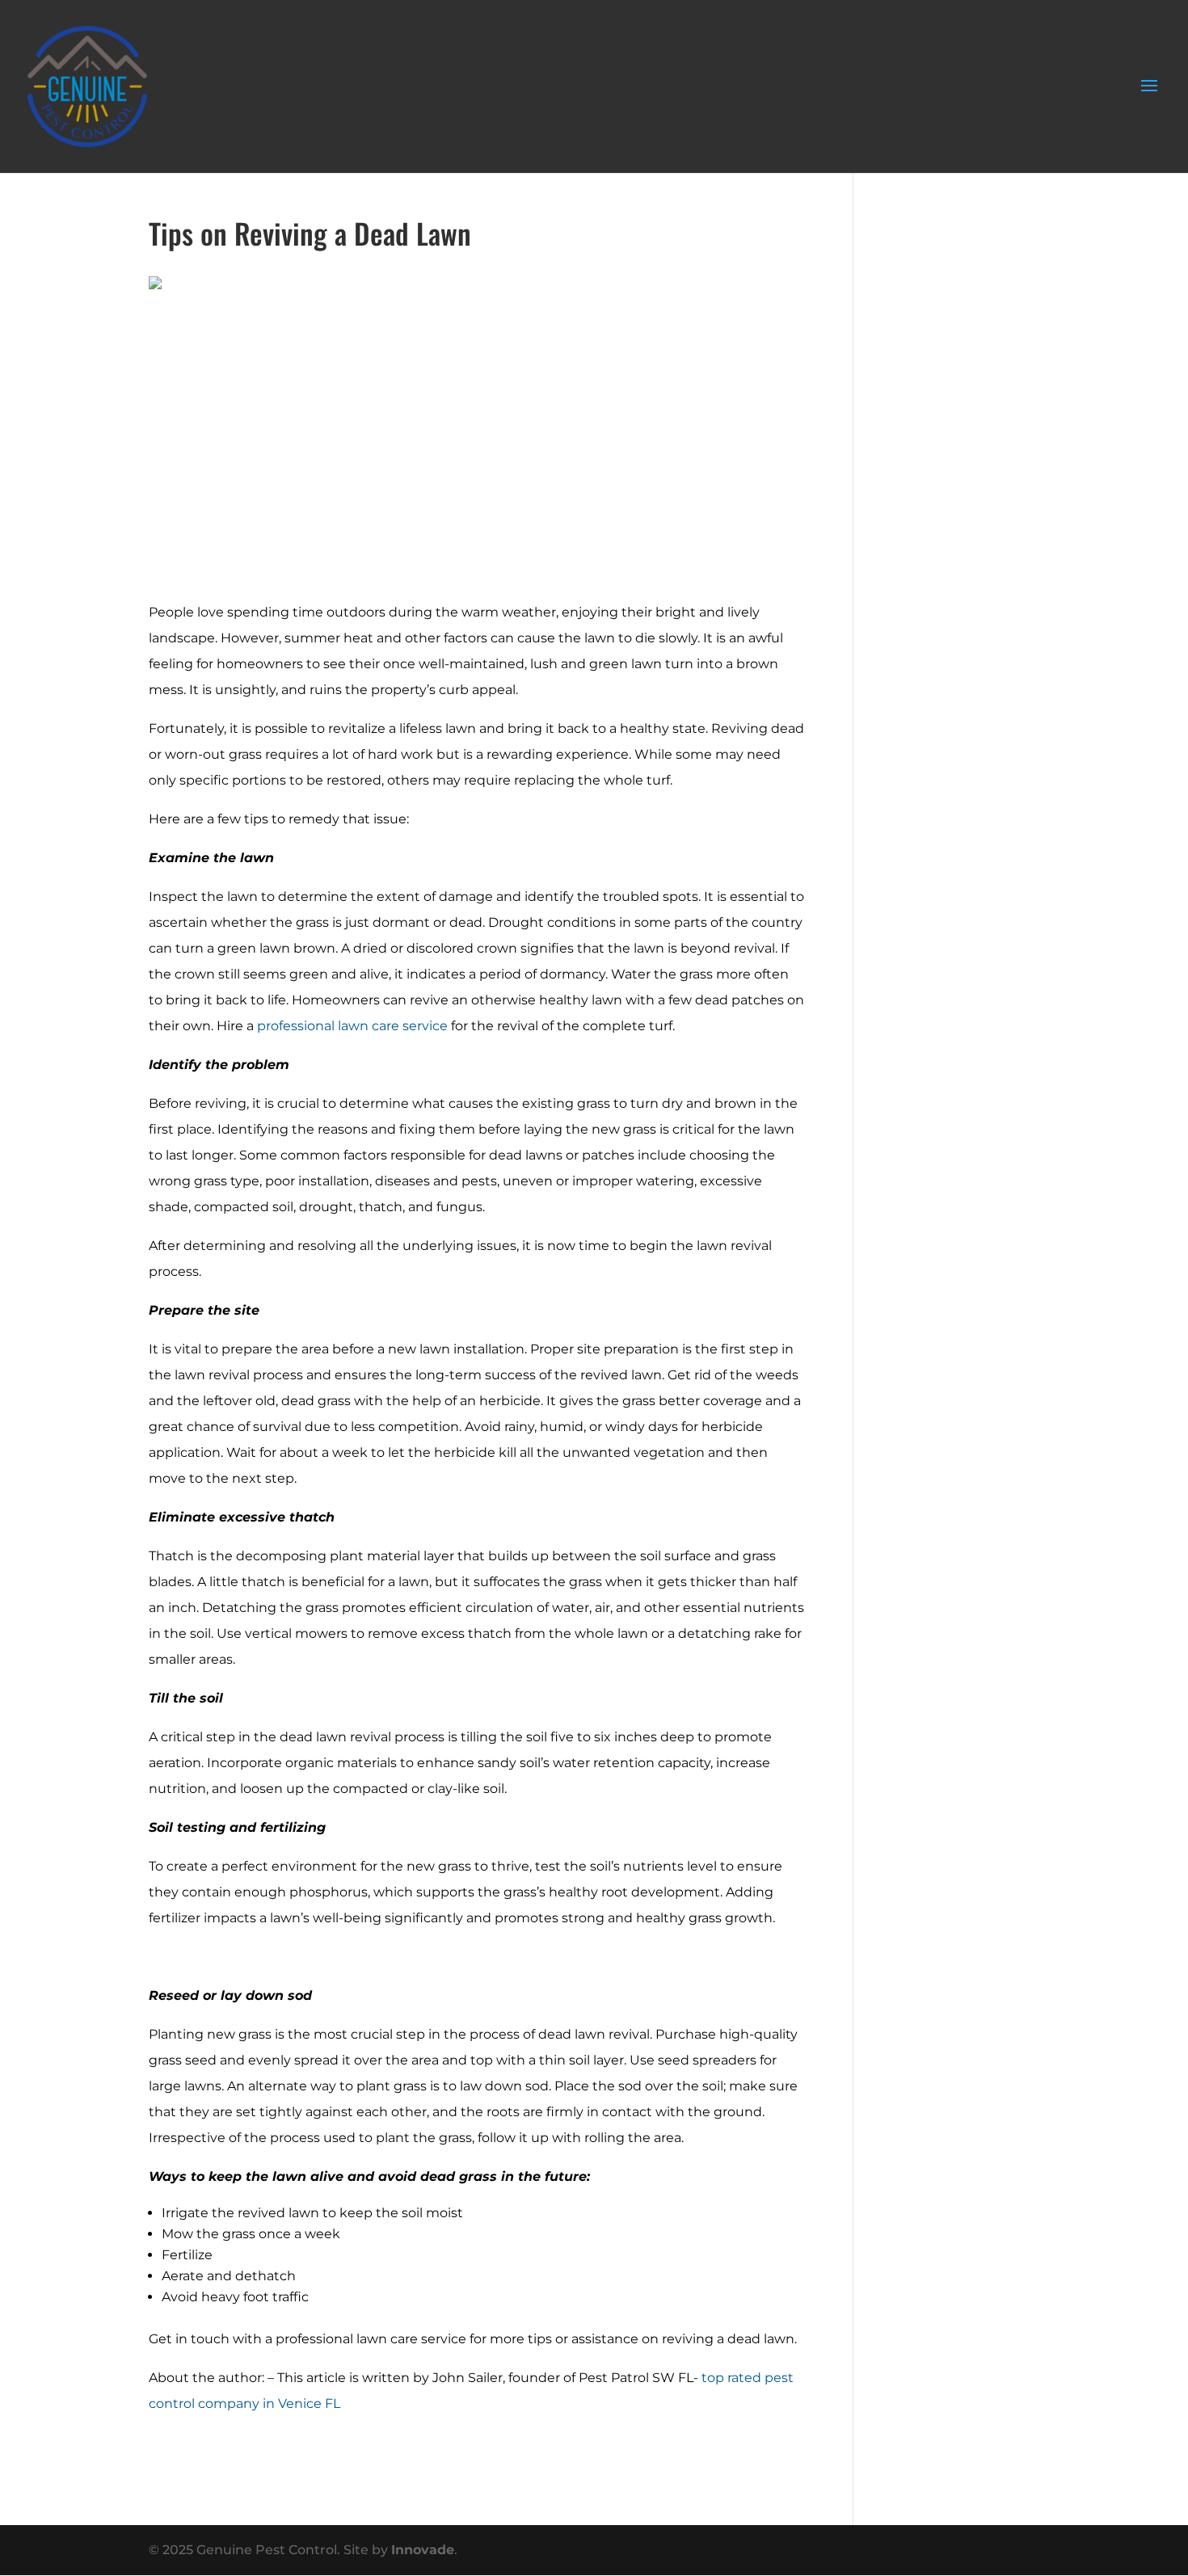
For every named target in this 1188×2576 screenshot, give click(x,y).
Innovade (423, 2550)
